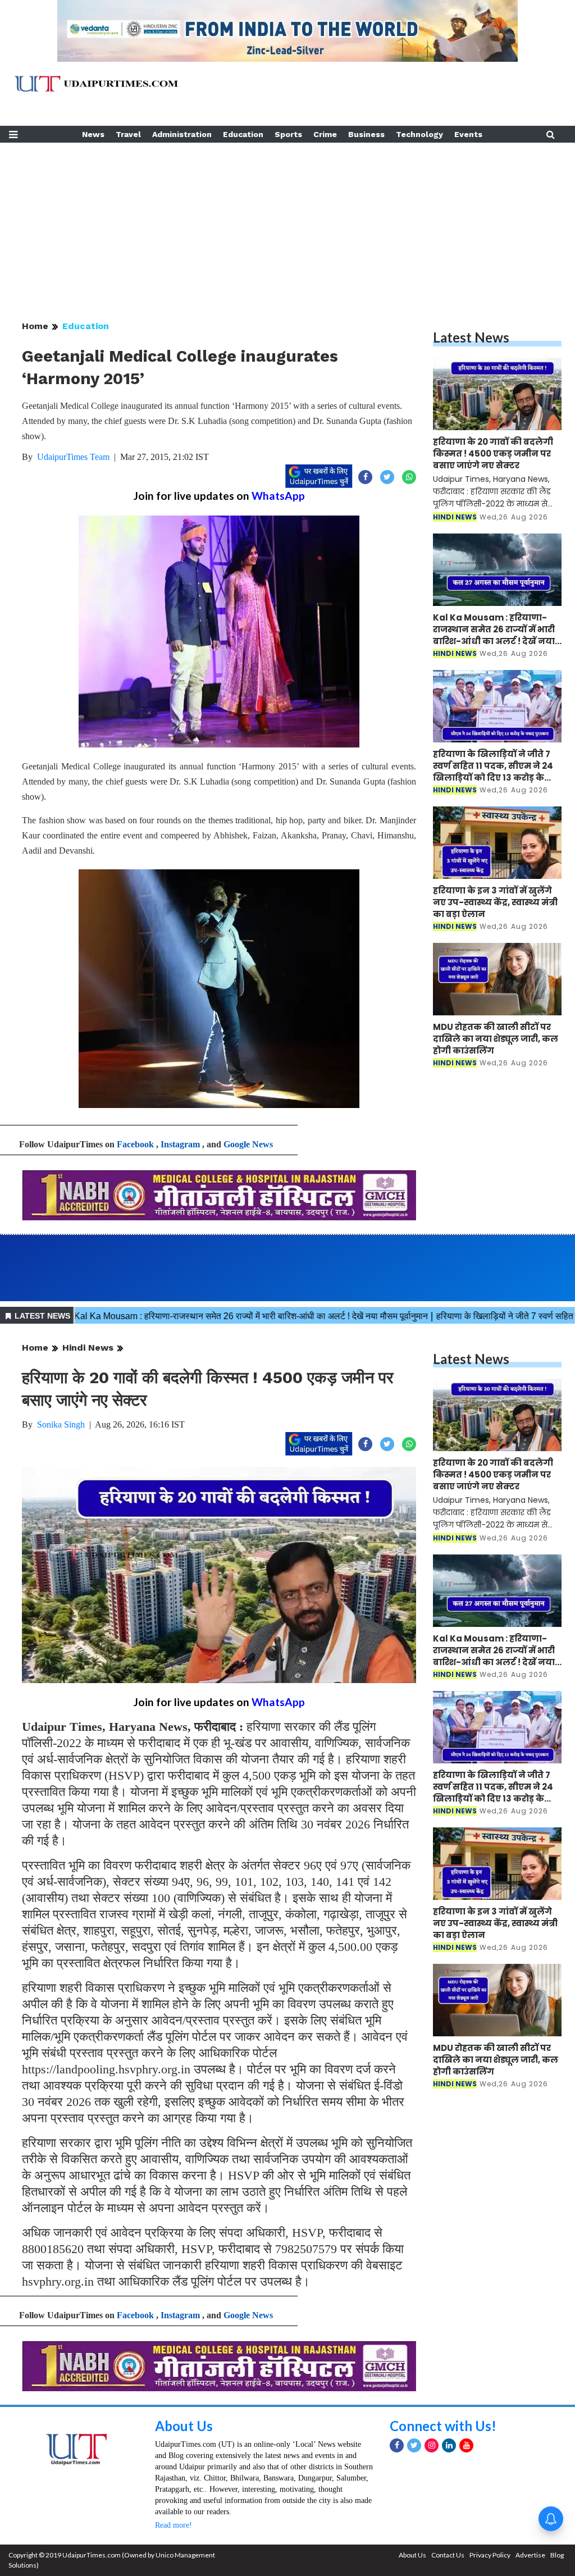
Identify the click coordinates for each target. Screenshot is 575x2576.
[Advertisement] (287, 221)
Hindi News (88, 1348)
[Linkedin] (449, 2445)
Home (35, 326)
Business (366, 134)
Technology (419, 134)
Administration (182, 134)
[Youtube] (466, 2445)
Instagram (180, 1144)
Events (468, 134)
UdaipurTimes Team (73, 457)
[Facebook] (397, 2445)
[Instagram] (432, 2445)
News (93, 134)
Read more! (174, 2525)
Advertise (530, 2555)
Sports (288, 134)
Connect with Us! (443, 2426)
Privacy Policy (490, 2555)
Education (243, 134)
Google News (248, 1144)
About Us (184, 2426)
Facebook (135, 1144)
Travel (128, 134)
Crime (325, 134)
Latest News (471, 337)
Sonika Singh (61, 1424)
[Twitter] (414, 2445)
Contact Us (448, 2555)
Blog (557, 2555)
